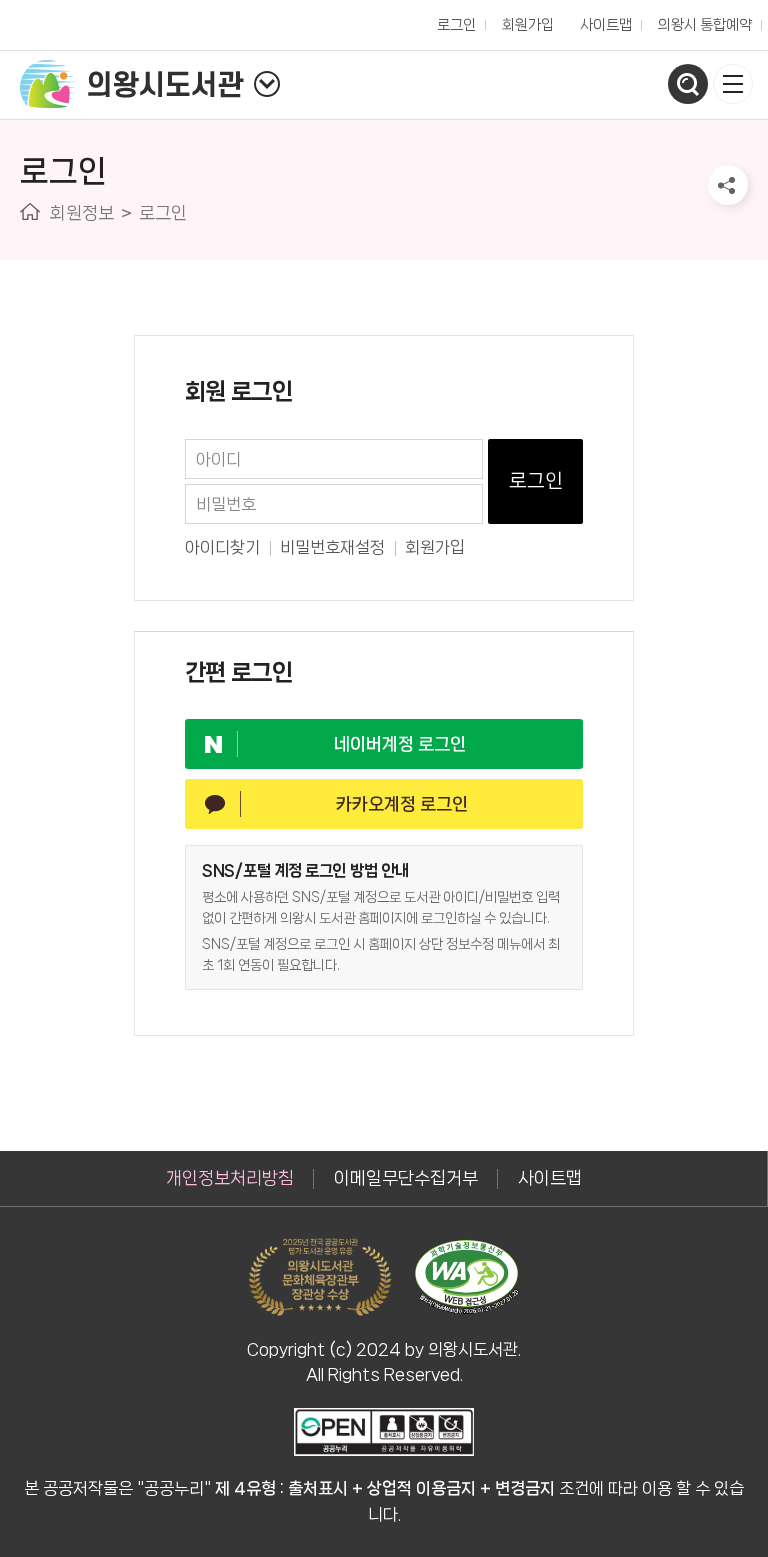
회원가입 (435, 547)
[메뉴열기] (733, 84)
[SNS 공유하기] (728, 185)
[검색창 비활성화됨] (688, 84)
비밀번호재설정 (332, 547)
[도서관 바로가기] (267, 84)
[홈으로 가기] (30, 211)
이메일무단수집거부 (406, 1178)
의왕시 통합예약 (700, 20)
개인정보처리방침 (230, 1178)
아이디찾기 (222, 547)
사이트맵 (606, 25)
